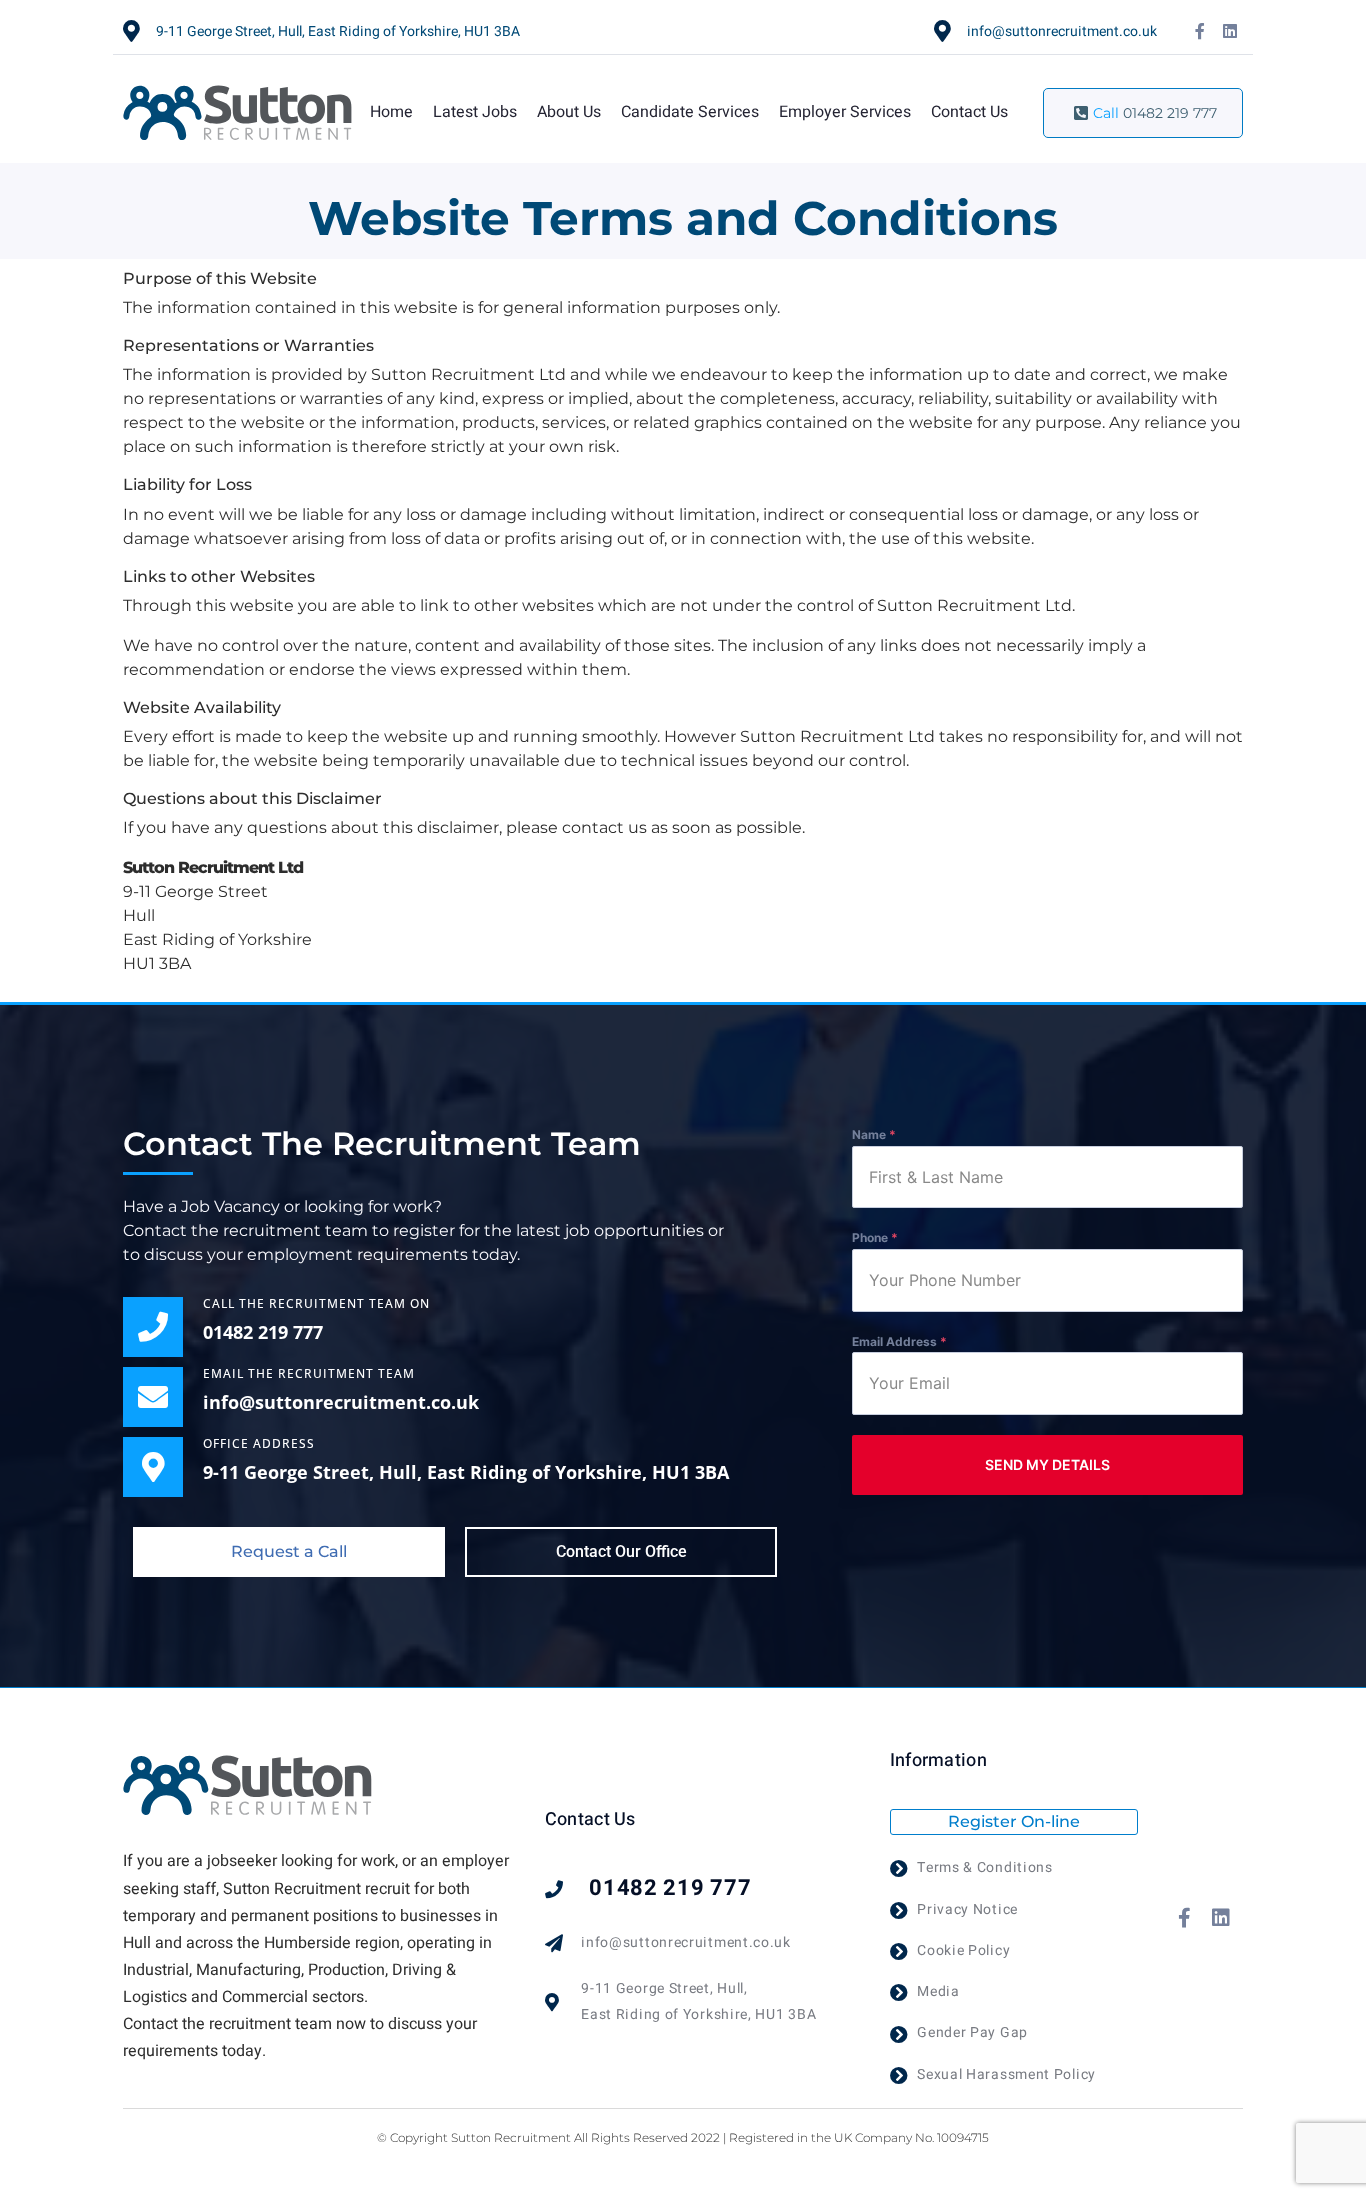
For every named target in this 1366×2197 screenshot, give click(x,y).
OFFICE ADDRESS (259, 1443)
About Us (569, 112)
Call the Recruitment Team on (316, 1303)
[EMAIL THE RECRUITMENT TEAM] (153, 1397)
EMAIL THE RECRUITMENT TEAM (309, 1373)
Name (874, 1134)
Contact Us (969, 112)
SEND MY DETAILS (1047, 1464)
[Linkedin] (1230, 31)
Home (391, 112)
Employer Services (845, 112)
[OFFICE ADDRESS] (153, 1467)
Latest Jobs (475, 112)
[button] (289, 1552)
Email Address (899, 1341)
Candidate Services (690, 112)
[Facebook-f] (1200, 31)
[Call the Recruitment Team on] (153, 1327)
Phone (875, 1237)
